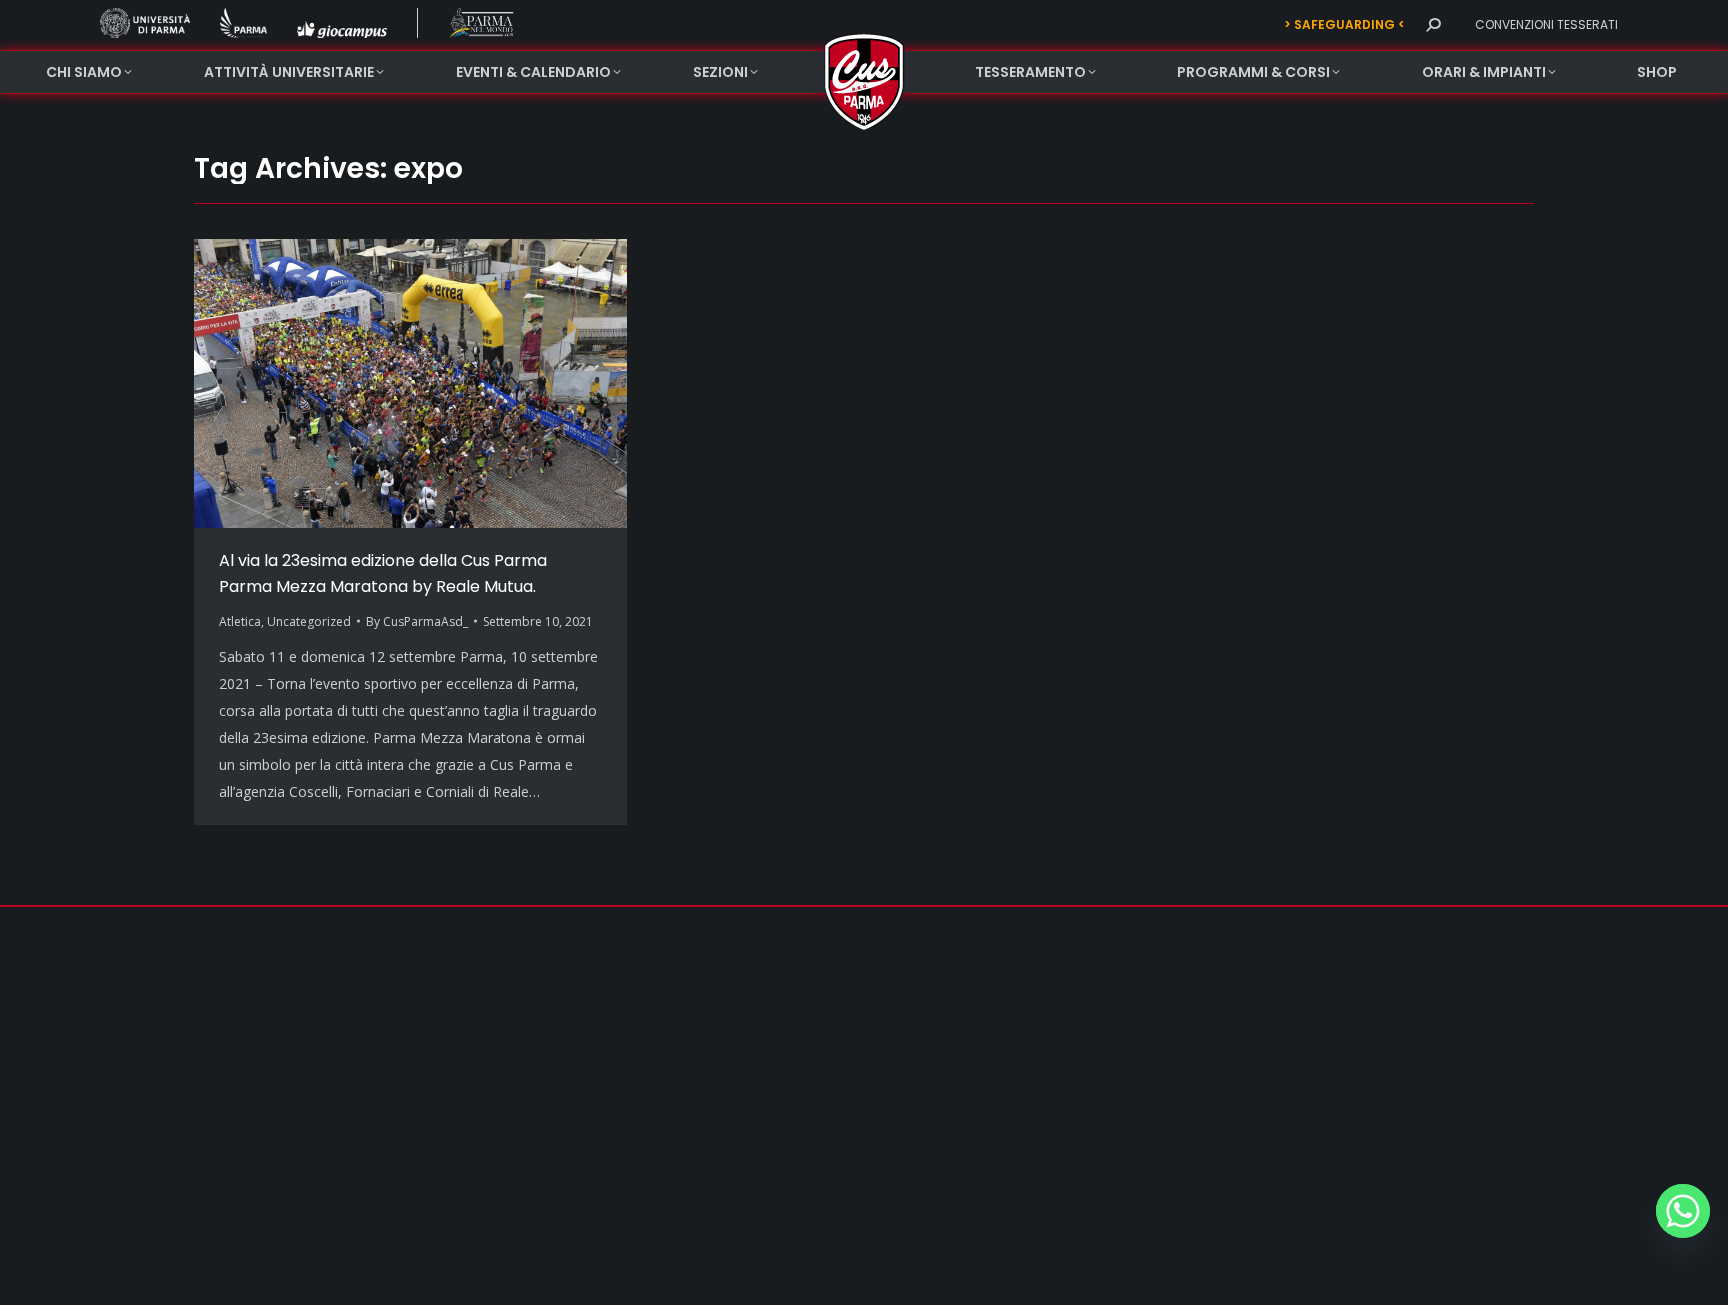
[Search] (1433, 25)
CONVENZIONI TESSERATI (1546, 24)
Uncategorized (309, 621)
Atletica (240, 621)
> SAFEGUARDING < (1344, 24)
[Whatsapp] (1683, 1211)
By (417, 621)
